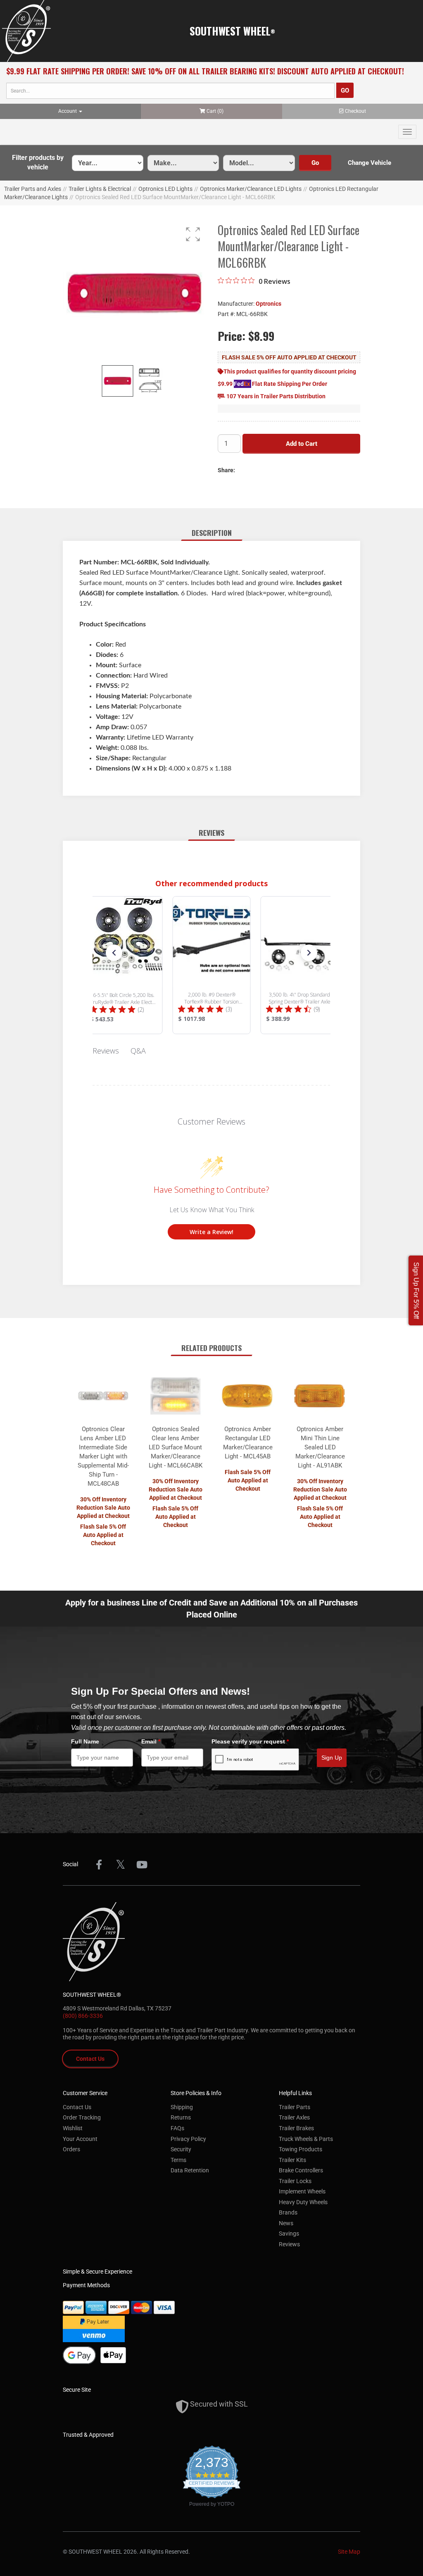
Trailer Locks (295, 2181)
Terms (178, 2160)
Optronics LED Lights (165, 189)
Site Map (349, 2552)
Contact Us (90, 2059)
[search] (170, 91)
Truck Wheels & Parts (306, 2139)
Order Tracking (82, 2117)
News (286, 2223)
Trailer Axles (294, 2117)
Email (151, 1741)
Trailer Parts (295, 2107)
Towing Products (301, 2149)
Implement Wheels (302, 2191)
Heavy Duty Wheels (303, 2202)
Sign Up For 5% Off (416, 1290)
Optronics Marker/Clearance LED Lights (251, 189)
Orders (71, 2149)
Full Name (85, 1741)
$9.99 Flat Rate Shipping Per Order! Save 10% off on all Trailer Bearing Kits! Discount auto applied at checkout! (205, 71)
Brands (288, 2212)
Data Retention (190, 2170)
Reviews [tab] (106, 1051)
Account (68, 111)
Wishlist (73, 2128)
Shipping (182, 2107)
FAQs (177, 2128)
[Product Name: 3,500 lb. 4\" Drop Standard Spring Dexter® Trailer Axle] (300, 965)
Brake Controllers (301, 2170)
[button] (38, 163)
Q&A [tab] (138, 1051)
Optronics (269, 304)
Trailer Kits (292, 2160)
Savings (289, 2233)
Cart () (215, 111)
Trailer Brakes (296, 2128)
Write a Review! (211, 1232)
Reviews (289, 2244)
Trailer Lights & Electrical (100, 189)
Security (181, 2149)
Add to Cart (302, 444)
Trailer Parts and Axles (33, 189)
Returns (181, 2117)
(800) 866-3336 (83, 2016)
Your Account (80, 2139)
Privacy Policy (188, 2139)
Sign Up (332, 1758)
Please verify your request (250, 1741)
